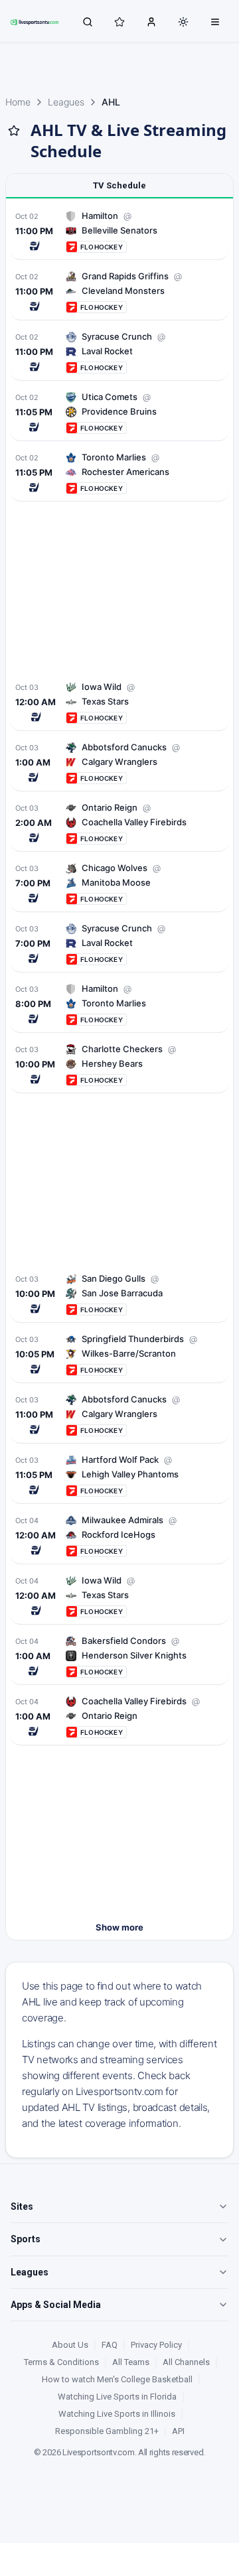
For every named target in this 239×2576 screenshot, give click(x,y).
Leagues (66, 102)
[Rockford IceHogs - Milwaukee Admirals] (119, 1535)
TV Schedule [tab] (119, 185)
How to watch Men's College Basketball (117, 2379)
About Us (70, 2345)
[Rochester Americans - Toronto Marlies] (119, 473)
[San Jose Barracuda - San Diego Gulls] (119, 1294)
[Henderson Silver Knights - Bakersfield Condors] (119, 1656)
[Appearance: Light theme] (183, 22)
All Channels (186, 2362)
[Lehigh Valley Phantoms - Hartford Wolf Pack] (119, 1475)
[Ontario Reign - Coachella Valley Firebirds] (119, 1717)
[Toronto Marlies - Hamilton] (119, 1004)
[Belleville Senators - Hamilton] (119, 231)
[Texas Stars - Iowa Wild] (119, 702)
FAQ (110, 2345)
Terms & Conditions (61, 2362)
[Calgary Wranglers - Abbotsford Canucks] (119, 763)
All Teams (131, 2362)
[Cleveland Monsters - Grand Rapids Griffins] (119, 292)
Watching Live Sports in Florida (117, 2397)
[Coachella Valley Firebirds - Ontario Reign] (119, 823)
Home (18, 102)
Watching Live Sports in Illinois (117, 2414)
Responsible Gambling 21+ (107, 2431)
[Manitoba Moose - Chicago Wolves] (119, 883)
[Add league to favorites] (14, 131)
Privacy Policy (156, 2345)
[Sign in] (151, 21)
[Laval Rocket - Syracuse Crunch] (119, 352)
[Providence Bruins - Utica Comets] (119, 412)
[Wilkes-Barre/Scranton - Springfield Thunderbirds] (119, 1354)
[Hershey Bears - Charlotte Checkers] (119, 1064)
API (178, 2431)
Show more (119, 1927)
